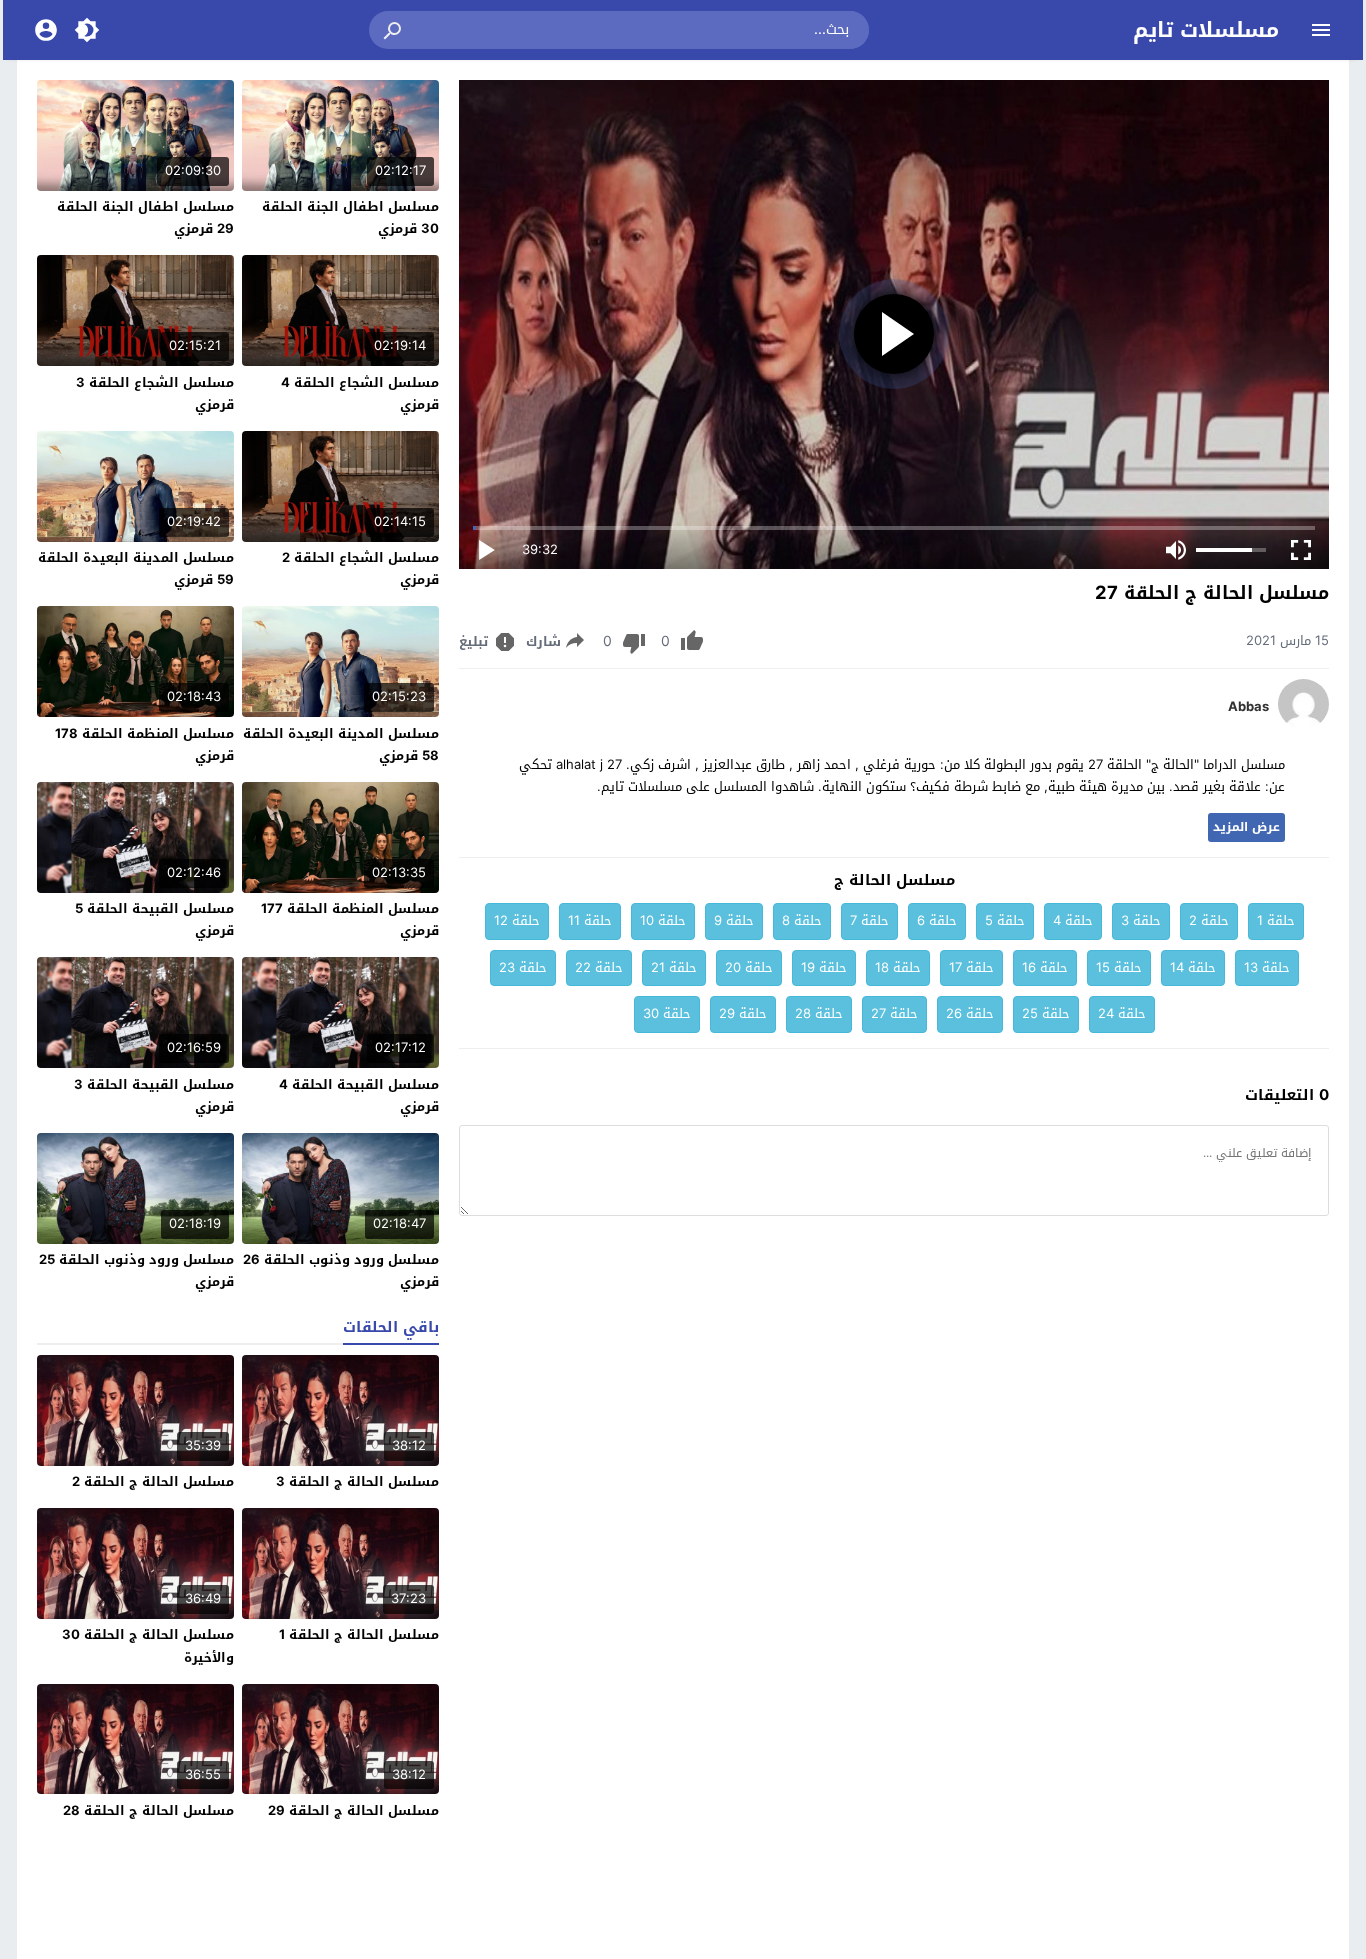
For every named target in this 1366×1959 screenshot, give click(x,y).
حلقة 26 (970, 1013)
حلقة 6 (937, 920)
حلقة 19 (824, 967)
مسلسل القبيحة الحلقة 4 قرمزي (359, 1095)
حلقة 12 (517, 920)
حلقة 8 (802, 920)
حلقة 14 (1193, 967)
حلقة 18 (898, 967)
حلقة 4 (1073, 920)
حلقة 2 (1209, 920)
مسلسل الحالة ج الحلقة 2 (153, 1481)
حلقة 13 (1267, 967)
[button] (394, 30)
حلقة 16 (1045, 967)
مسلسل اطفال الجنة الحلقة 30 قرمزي (350, 217)
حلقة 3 (1141, 920)
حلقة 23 (523, 967)
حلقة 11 (590, 920)
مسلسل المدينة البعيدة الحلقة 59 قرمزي (136, 568)
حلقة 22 (599, 967)
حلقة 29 (743, 1013)
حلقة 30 (667, 1013)
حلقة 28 (819, 1013)
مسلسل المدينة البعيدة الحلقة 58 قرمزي (341, 744)
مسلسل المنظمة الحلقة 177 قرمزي (350, 919)
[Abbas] (1303, 724)
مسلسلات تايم (1206, 30)
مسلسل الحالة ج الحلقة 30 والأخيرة (148, 1645)
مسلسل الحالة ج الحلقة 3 (357, 1481)
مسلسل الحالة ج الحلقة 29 (353, 1810)
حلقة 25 (1046, 1013)
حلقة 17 (971, 967)
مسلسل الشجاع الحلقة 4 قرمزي (360, 393)
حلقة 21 (674, 967)
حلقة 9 (734, 920)
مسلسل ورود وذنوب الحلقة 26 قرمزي (341, 1270)
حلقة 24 (1122, 1013)
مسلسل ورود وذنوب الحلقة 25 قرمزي (136, 1270)
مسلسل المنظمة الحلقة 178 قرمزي (144, 744)
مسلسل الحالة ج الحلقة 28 (148, 1810)
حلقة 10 (663, 920)
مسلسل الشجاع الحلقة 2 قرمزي (360, 568)
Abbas (1248, 707)
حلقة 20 (749, 967)
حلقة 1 (1276, 920)
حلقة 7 (869, 920)
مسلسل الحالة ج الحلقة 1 (359, 1634)
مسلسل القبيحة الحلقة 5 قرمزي (154, 919)
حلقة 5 (1005, 920)
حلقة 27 (894, 1013)
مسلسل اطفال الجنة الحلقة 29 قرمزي (145, 217)
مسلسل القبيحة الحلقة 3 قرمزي (154, 1095)
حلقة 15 (1119, 967)
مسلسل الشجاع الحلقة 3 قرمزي (155, 393)
